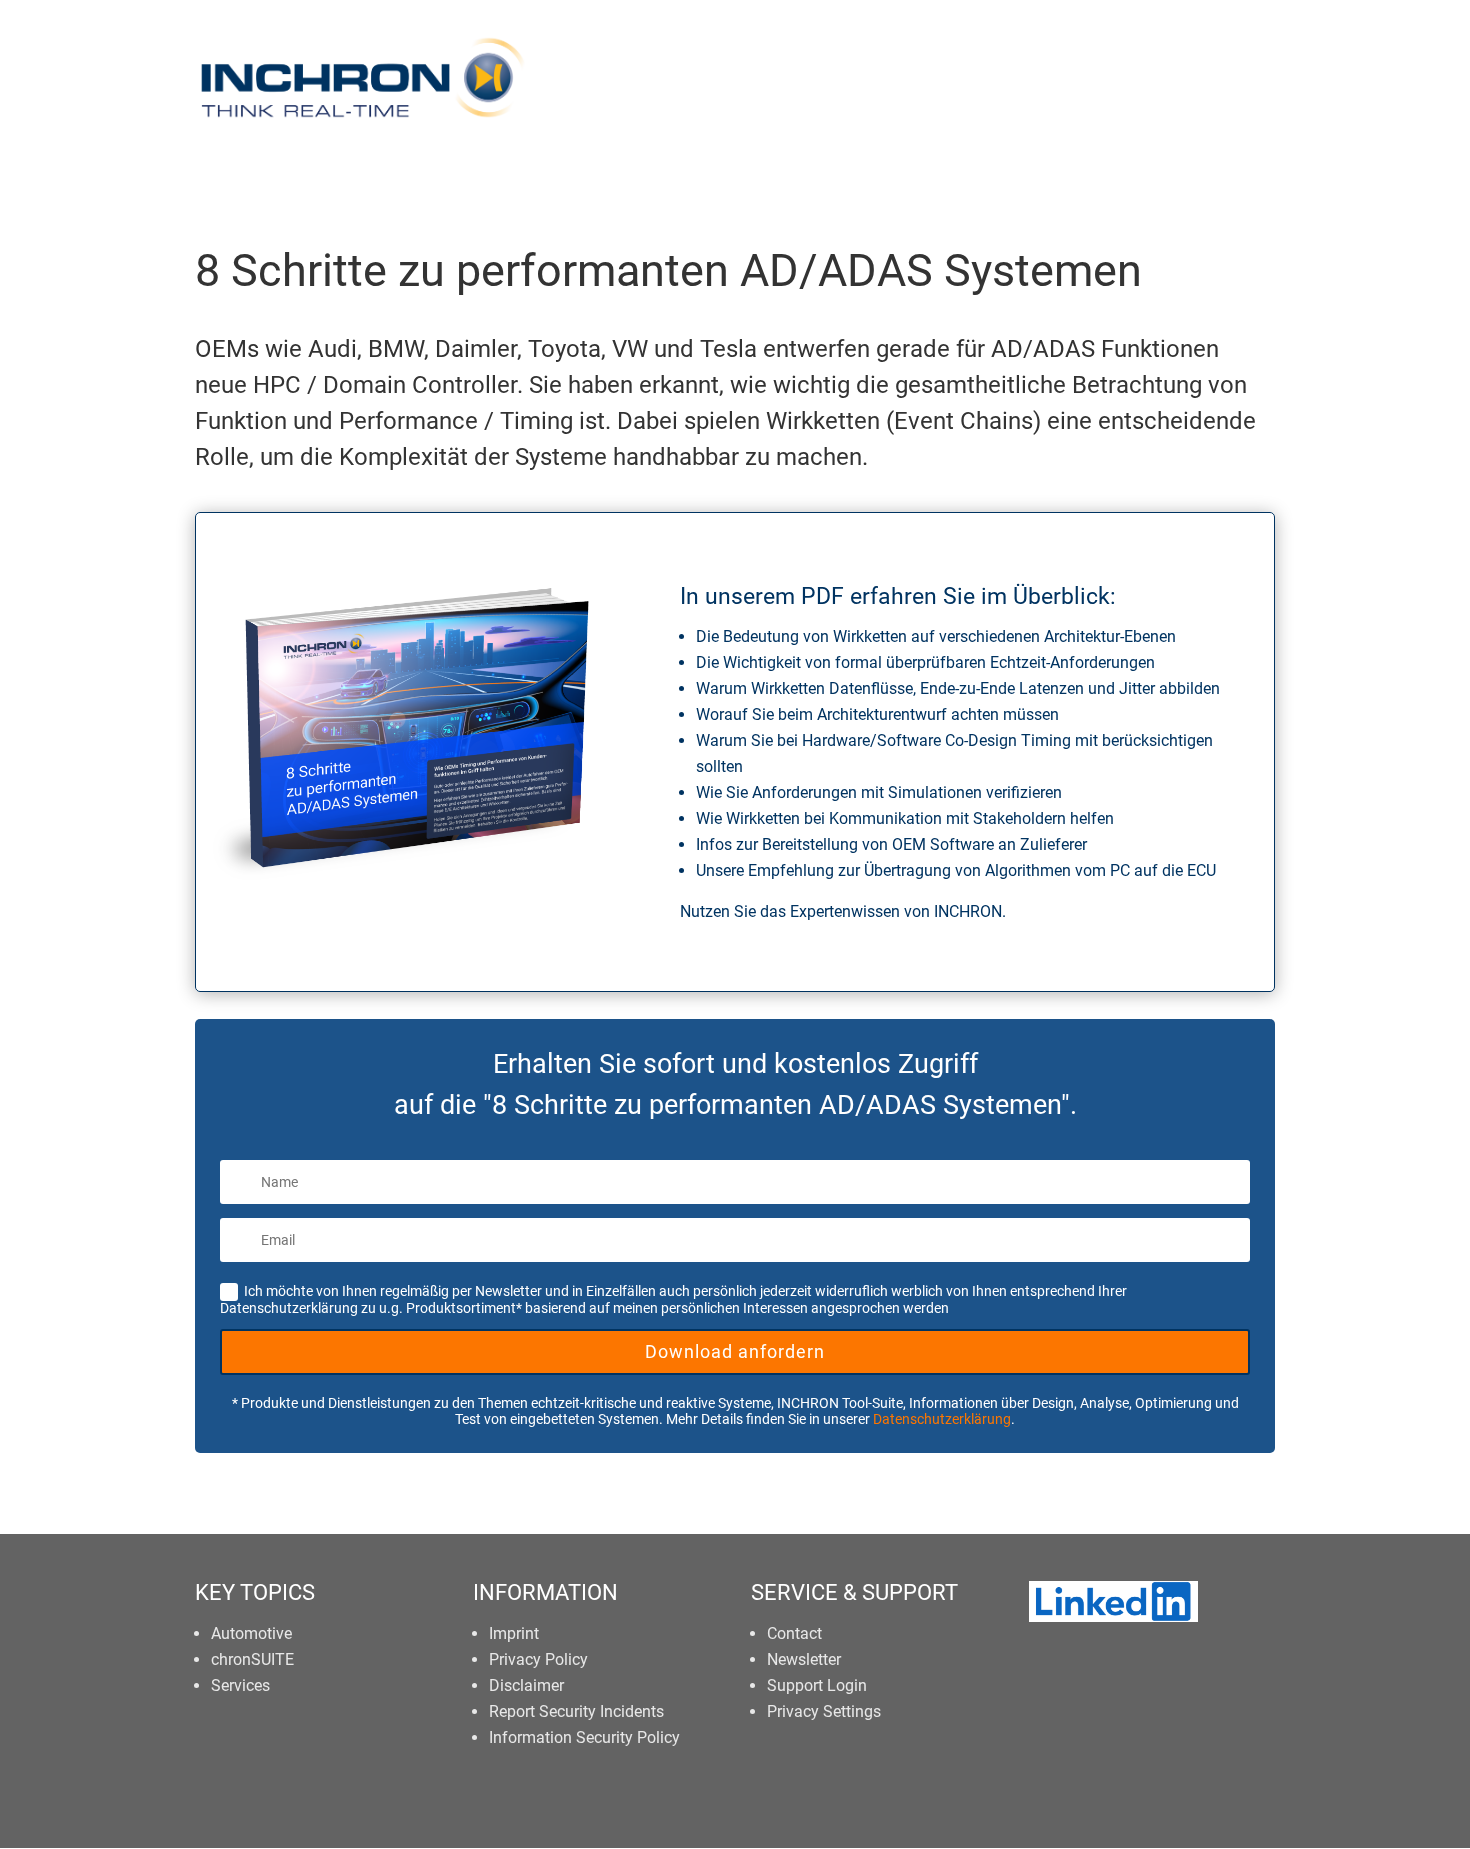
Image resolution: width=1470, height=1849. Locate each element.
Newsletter (804, 1659)
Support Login (817, 1685)
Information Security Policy (584, 1737)
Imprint (514, 1633)
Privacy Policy (538, 1659)
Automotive (251, 1633)
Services (240, 1685)
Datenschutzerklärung (942, 1419)
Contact (794, 1633)
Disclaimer (526, 1685)
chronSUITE (252, 1659)
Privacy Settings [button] (824, 1711)
